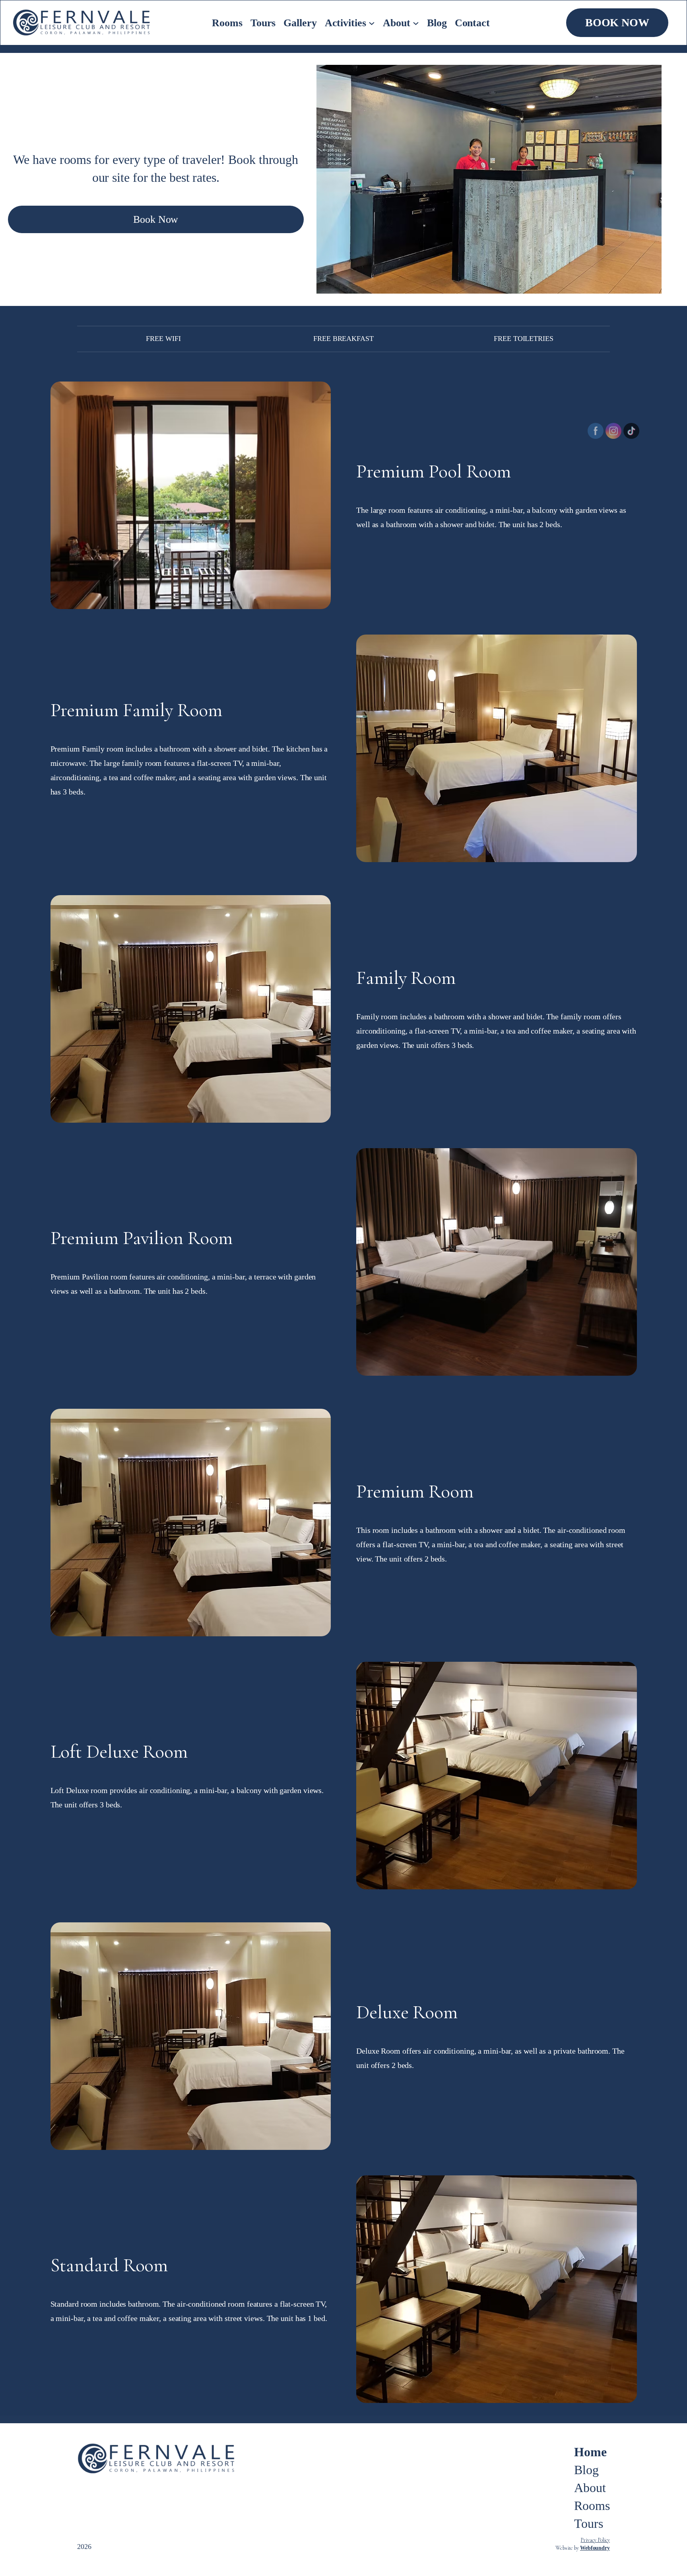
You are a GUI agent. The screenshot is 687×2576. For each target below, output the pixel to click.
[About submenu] (416, 23)
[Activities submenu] (372, 23)
